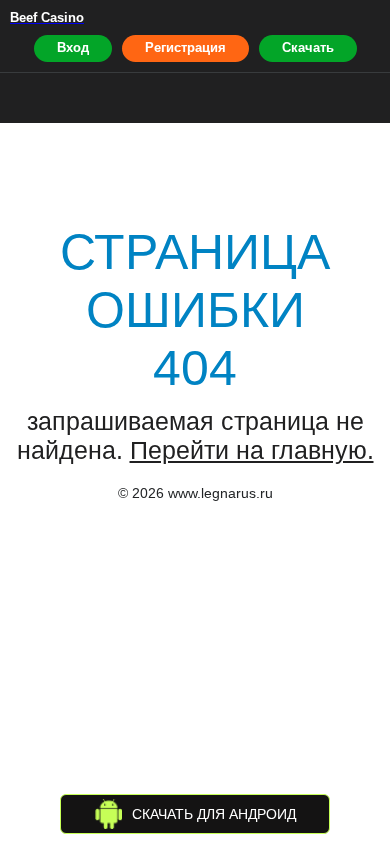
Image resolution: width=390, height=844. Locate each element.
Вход (73, 47)
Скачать (308, 47)
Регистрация (185, 47)
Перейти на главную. (252, 450)
